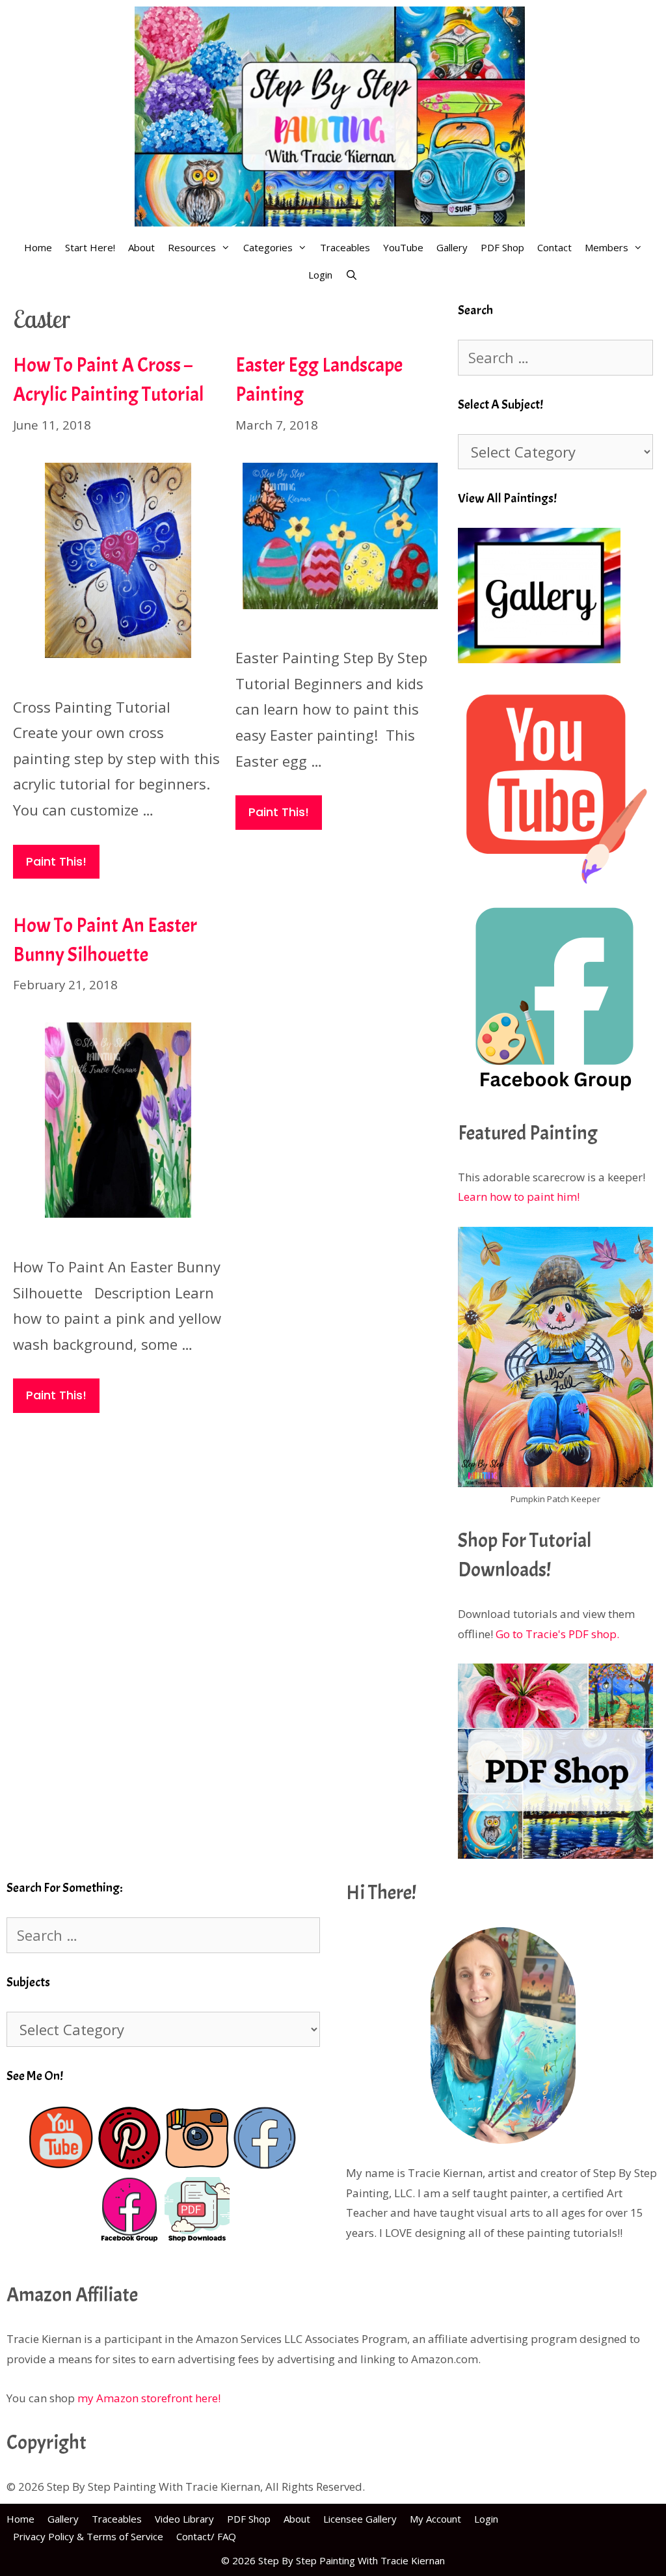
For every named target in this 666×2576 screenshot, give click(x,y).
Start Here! (90, 247)
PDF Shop (502, 247)
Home (38, 247)
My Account (435, 2519)
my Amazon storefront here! (149, 2398)
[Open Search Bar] (352, 275)
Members (606, 247)
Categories (268, 247)
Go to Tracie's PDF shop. (557, 1634)
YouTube (403, 247)
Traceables (345, 247)
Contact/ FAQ (206, 2536)
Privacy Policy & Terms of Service (88, 2536)
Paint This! (56, 861)
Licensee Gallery (360, 2519)
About (141, 247)
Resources (192, 247)
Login (320, 275)
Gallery (452, 247)
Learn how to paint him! (519, 1197)
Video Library (184, 2519)
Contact (554, 247)
